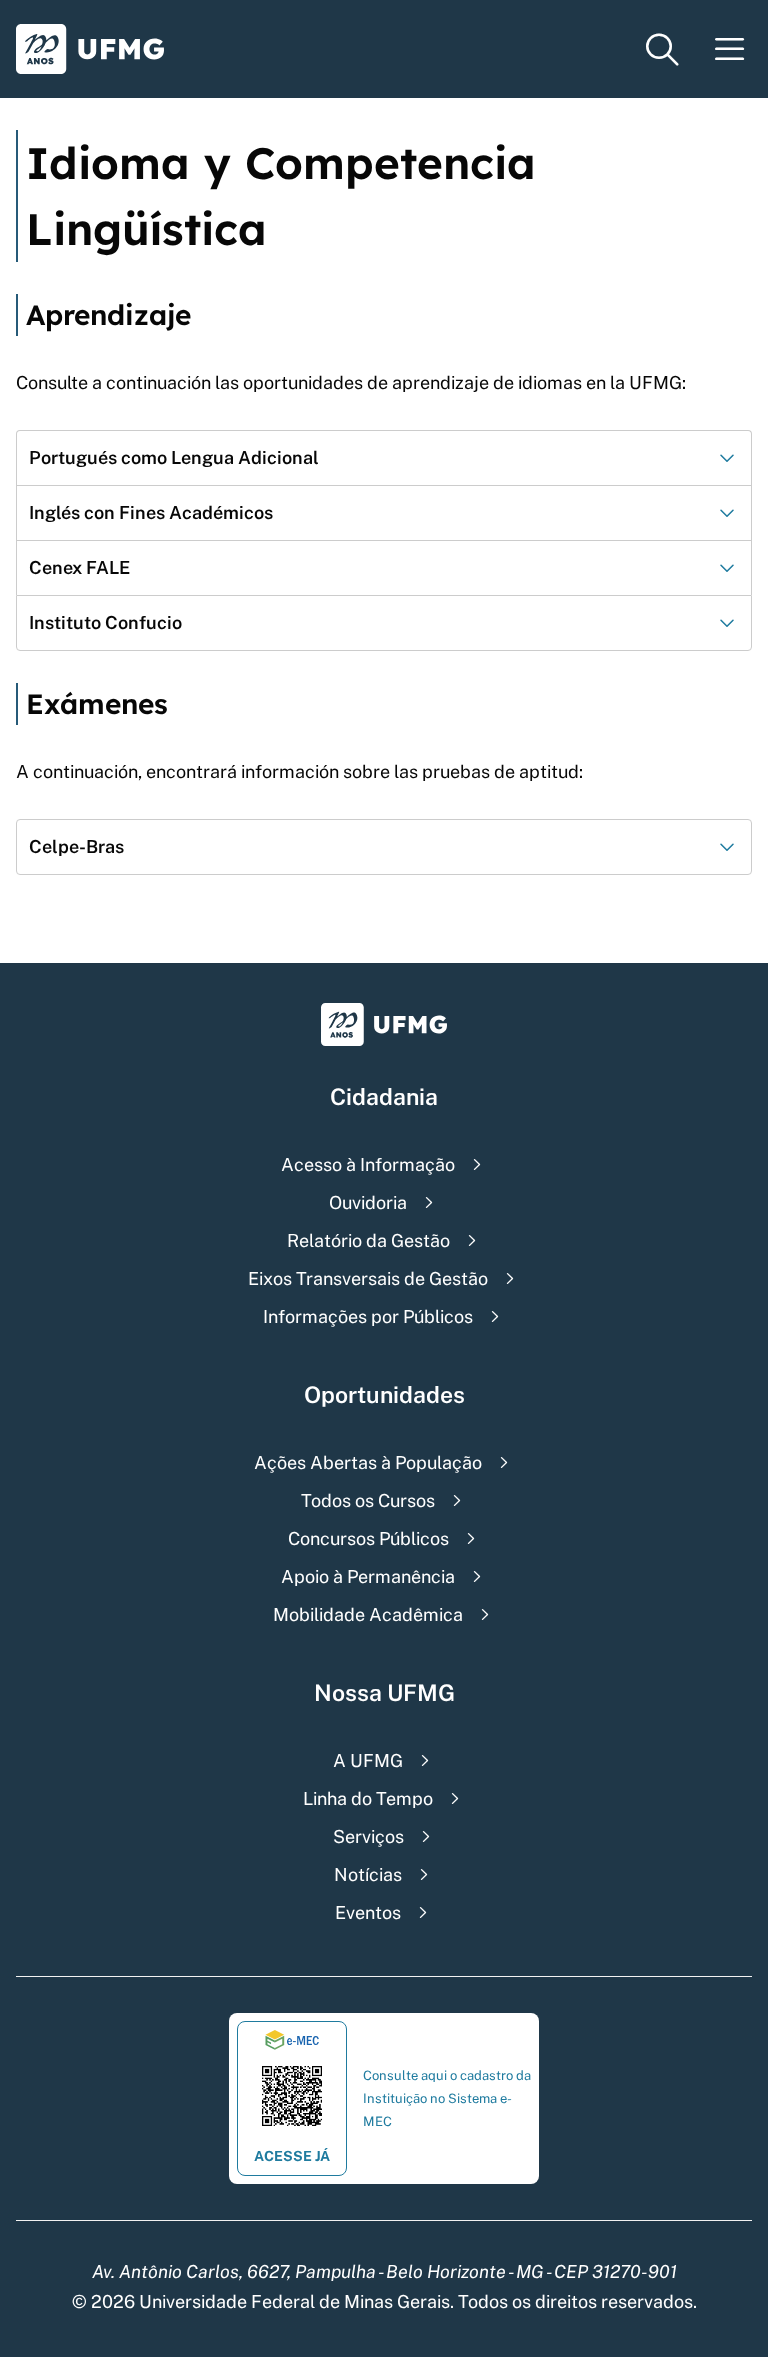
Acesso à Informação (368, 1164)
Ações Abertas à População (368, 1462)
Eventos (368, 1912)
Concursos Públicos (368, 1538)
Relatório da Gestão (368, 1240)
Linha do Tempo (368, 1798)
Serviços (368, 1836)
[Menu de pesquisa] (662, 49)
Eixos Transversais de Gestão (368, 1278)
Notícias (368, 1874)
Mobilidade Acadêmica (368, 1614)
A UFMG (368, 1760)
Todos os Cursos (368, 1500)
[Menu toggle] (730, 49)
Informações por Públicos (368, 1316)
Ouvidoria (368, 1202)
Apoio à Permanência (368, 1576)
